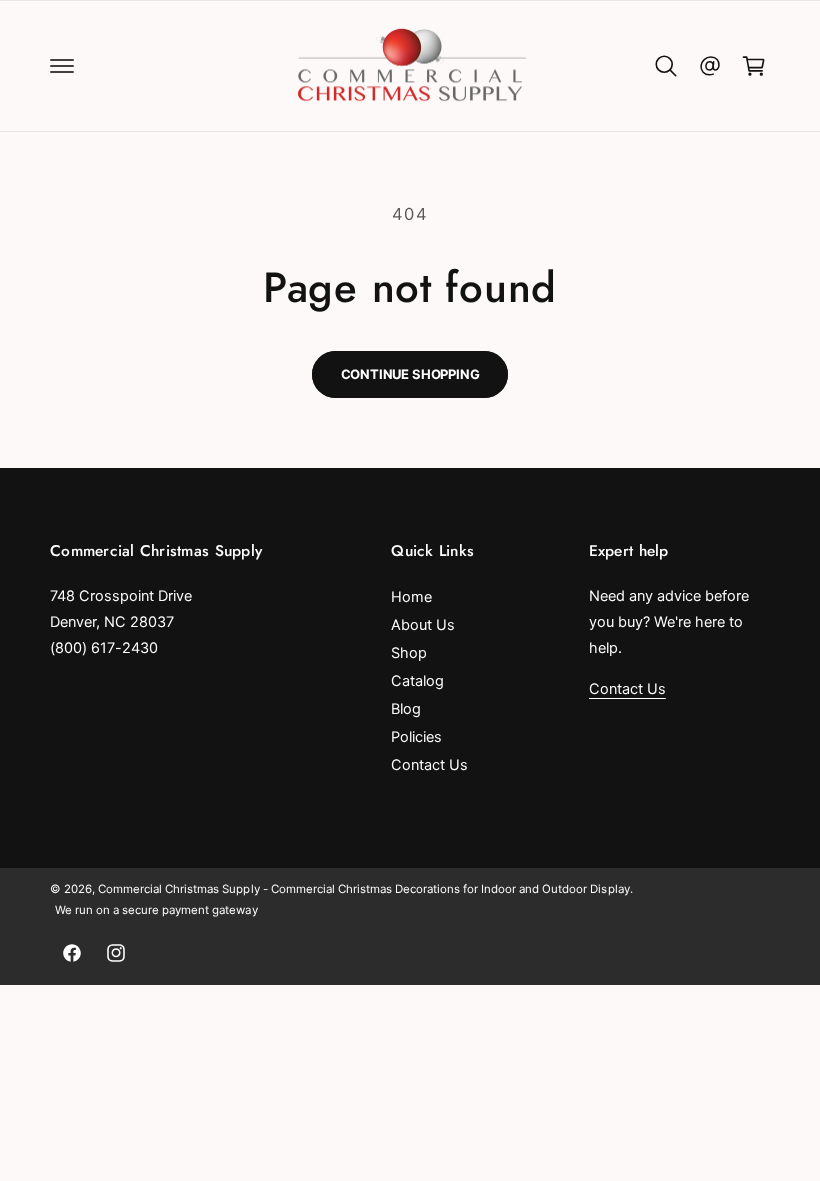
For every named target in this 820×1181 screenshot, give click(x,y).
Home (411, 597)
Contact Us (429, 765)
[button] (62, 66)
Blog (406, 709)
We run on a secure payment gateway (156, 910)
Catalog (417, 681)
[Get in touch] (710, 66)
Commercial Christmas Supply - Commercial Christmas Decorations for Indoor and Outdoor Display (363, 889)
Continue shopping (410, 374)
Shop (409, 653)
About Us (423, 625)
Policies (416, 737)
